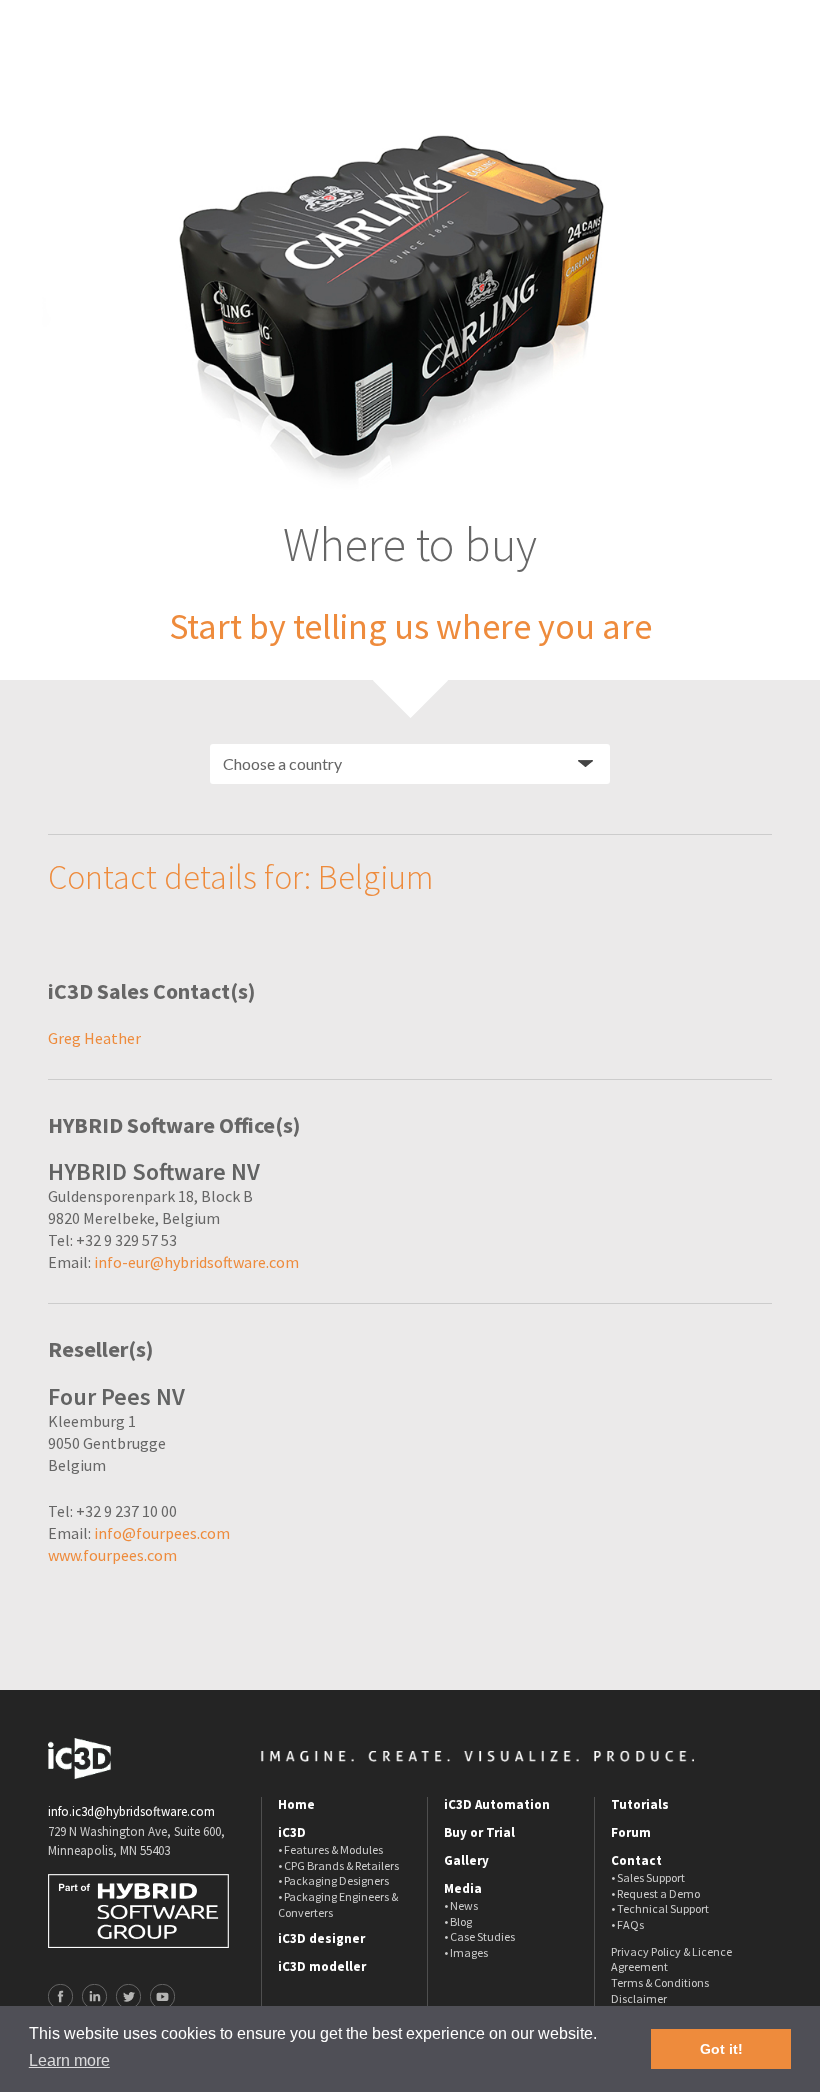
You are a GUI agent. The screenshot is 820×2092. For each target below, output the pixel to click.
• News (461, 1905)
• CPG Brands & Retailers (338, 1865)
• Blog (458, 1921)
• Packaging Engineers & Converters (338, 1904)
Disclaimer (639, 1998)
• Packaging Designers (333, 1880)
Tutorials (640, 1805)
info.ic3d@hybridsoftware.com (131, 1811)
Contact (636, 1861)
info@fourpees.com (162, 1533)
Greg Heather (94, 1038)
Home (296, 1805)
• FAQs (627, 1924)
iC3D (292, 1833)
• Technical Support (660, 1908)
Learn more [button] (69, 2060)
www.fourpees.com (112, 1555)
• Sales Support (648, 1877)
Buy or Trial (479, 1833)
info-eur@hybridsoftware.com (196, 1262)
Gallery (466, 1861)
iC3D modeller (322, 1967)
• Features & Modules (330, 1849)
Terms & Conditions (660, 1982)
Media (463, 1889)
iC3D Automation (497, 1805)
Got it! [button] (721, 2049)
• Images (466, 1952)
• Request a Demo (655, 1893)
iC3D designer (321, 1939)
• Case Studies (479, 1936)
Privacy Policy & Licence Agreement (671, 1959)
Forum (631, 1833)
